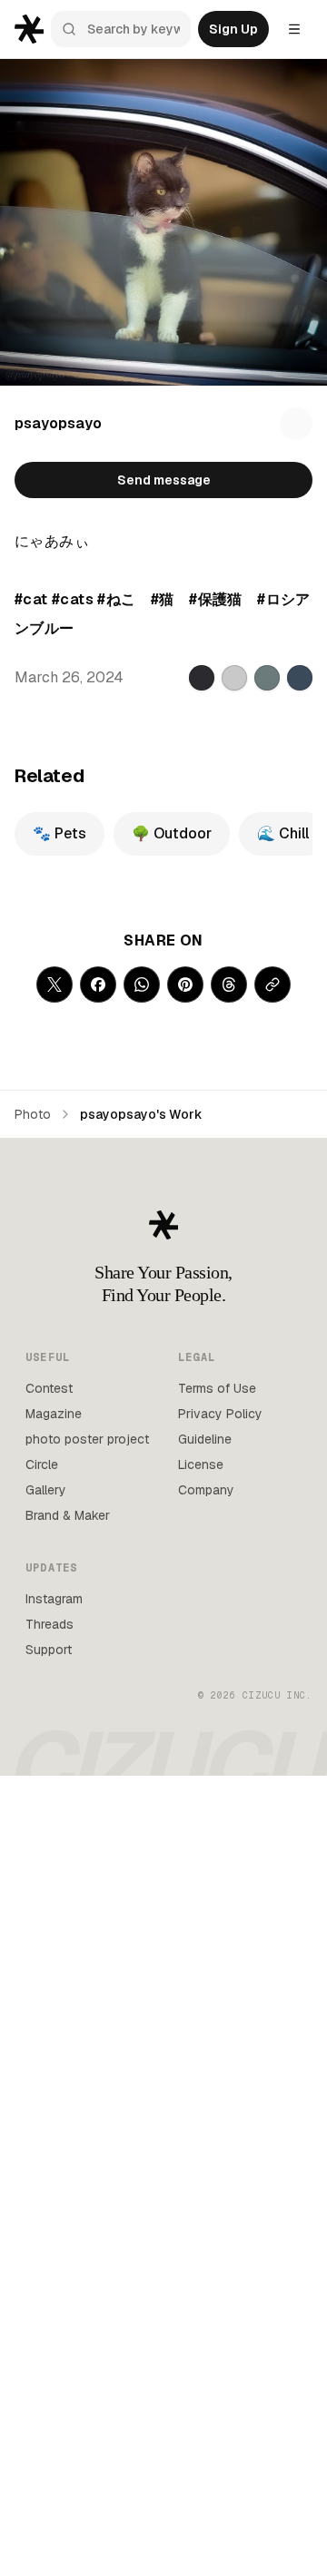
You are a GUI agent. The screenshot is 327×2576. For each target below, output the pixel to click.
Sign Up (233, 29)
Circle (42, 1464)
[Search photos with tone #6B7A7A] (267, 678)
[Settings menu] (294, 29)
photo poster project (87, 1439)
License (201, 1464)
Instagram (54, 1599)
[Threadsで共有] (229, 984)
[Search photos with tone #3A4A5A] (300, 678)
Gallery (46, 1490)
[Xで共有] (54, 984)
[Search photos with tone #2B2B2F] (202, 678)
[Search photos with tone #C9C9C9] (234, 678)
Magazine (54, 1414)
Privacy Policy (220, 1414)
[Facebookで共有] (98, 984)
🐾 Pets (59, 833)
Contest (49, 1388)
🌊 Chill (283, 833)
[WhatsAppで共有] (142, 984)
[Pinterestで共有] (185, 984)
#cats (73, 599)
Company (206, 1490)
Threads (50, 1624)
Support (49, 1650)
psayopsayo (58, 423)
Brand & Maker (68, 1515)
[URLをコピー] (272, 984)
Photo (33, 1114)
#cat (31, 599)
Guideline (205, 1439)
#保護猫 (216, 599)
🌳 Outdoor (172, 833)
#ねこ (116, 599)
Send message (164, 480)
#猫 (163, 599)
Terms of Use (217, 1388)
